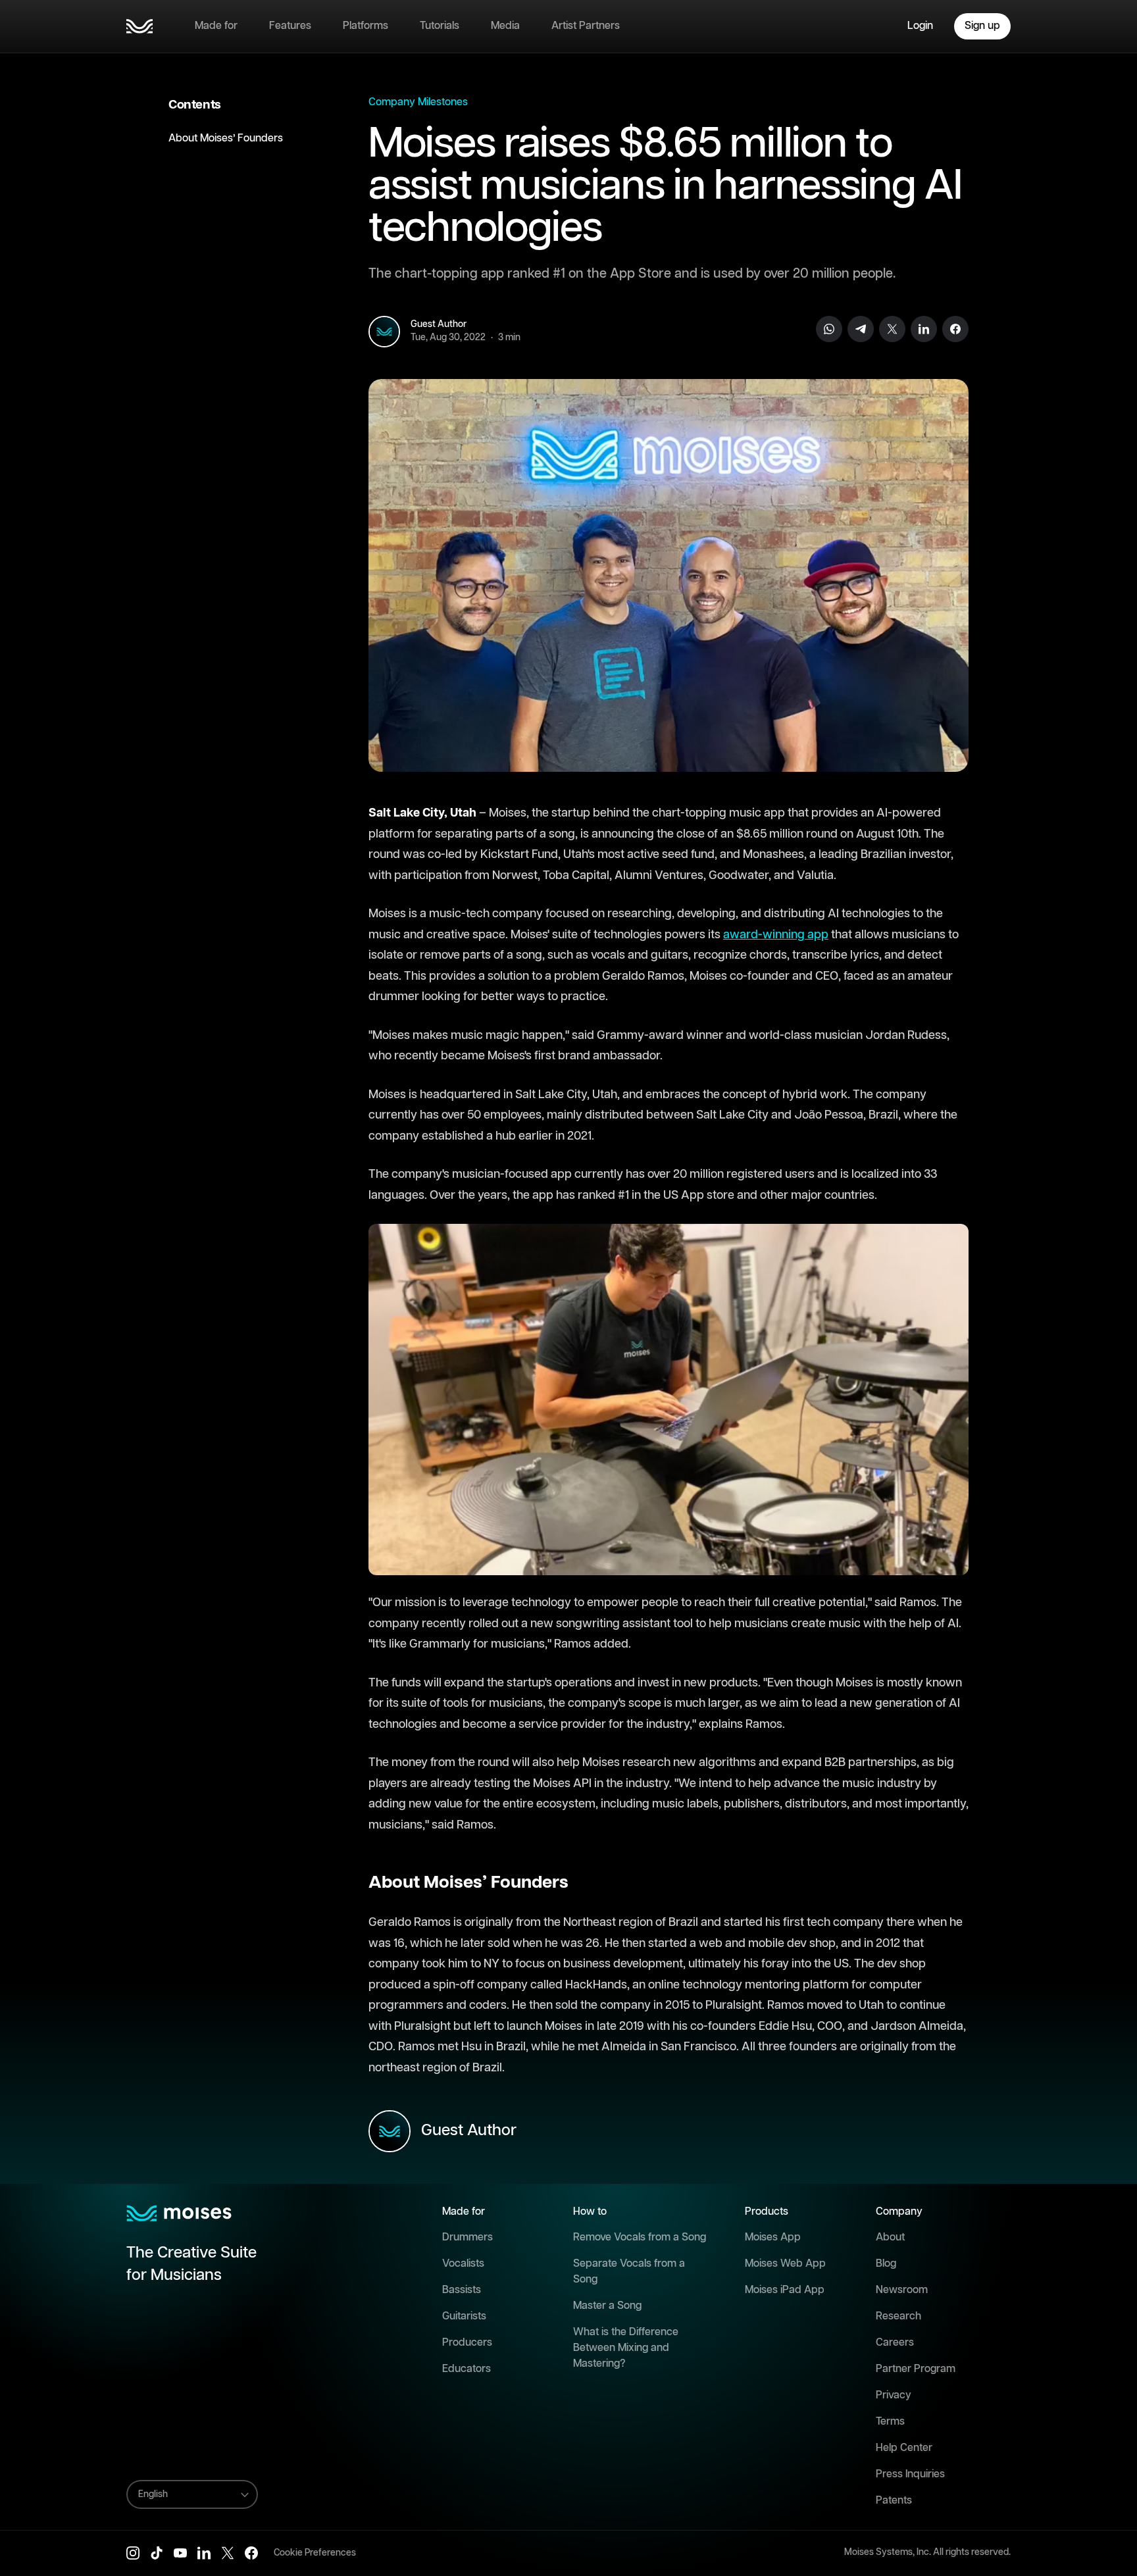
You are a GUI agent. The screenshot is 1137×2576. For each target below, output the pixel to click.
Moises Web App (785, 2264)
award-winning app (776, 935)
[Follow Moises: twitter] (228, 2553)
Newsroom (902, 2290)
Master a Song (607, 2306)
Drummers (467, 2237)
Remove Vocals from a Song (640, 2237)
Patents (894, 2501)
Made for (216, 26)
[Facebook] (955, 329)
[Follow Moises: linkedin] (204, 2553)
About (890, 2237)
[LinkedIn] (924, 329)
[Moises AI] (139, 26)
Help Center (904, 2448)
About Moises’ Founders (226, 139)
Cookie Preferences (315, 2553)
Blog (886, 2264)
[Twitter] (892, 329)
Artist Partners (586, 26)
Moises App (773, 2237)
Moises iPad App (785, 2290)
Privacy (894, 2395)
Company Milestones (418, 102)
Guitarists (464, 2316)
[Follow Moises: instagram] (133, 2553)
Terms (890, 2422)
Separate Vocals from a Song (629, 2272)
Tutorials (440, 26)
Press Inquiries (910, 2474)
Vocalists (463, 2264)
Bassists (462, 2290)
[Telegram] (861, 329)
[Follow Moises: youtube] (180, 2553)
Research (898, 2316)
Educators (467, 2369)
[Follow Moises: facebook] (251, 2553)
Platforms (366, 26)
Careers (895, 2343)
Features (290, 26)
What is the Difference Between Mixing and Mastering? (626, 2348)
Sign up (982, 26)
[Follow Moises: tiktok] (157, 2553)
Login (920, 26)
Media (505, 26)
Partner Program (916, 2369)
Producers (467, 2343)
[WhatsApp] (829, 329)
